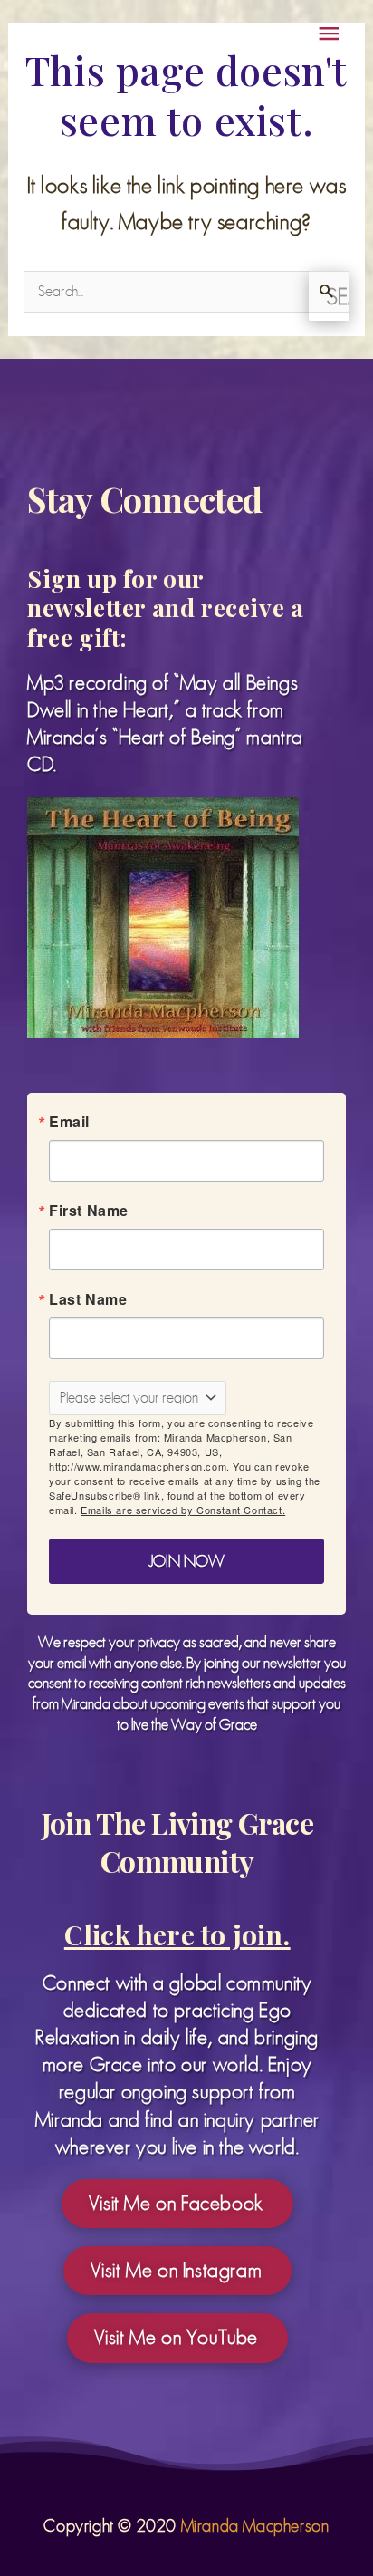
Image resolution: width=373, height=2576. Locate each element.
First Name (111, 420)
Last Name (110, 508)
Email (92, 597)
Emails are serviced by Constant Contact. (184, 830)
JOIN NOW (186, 889)
